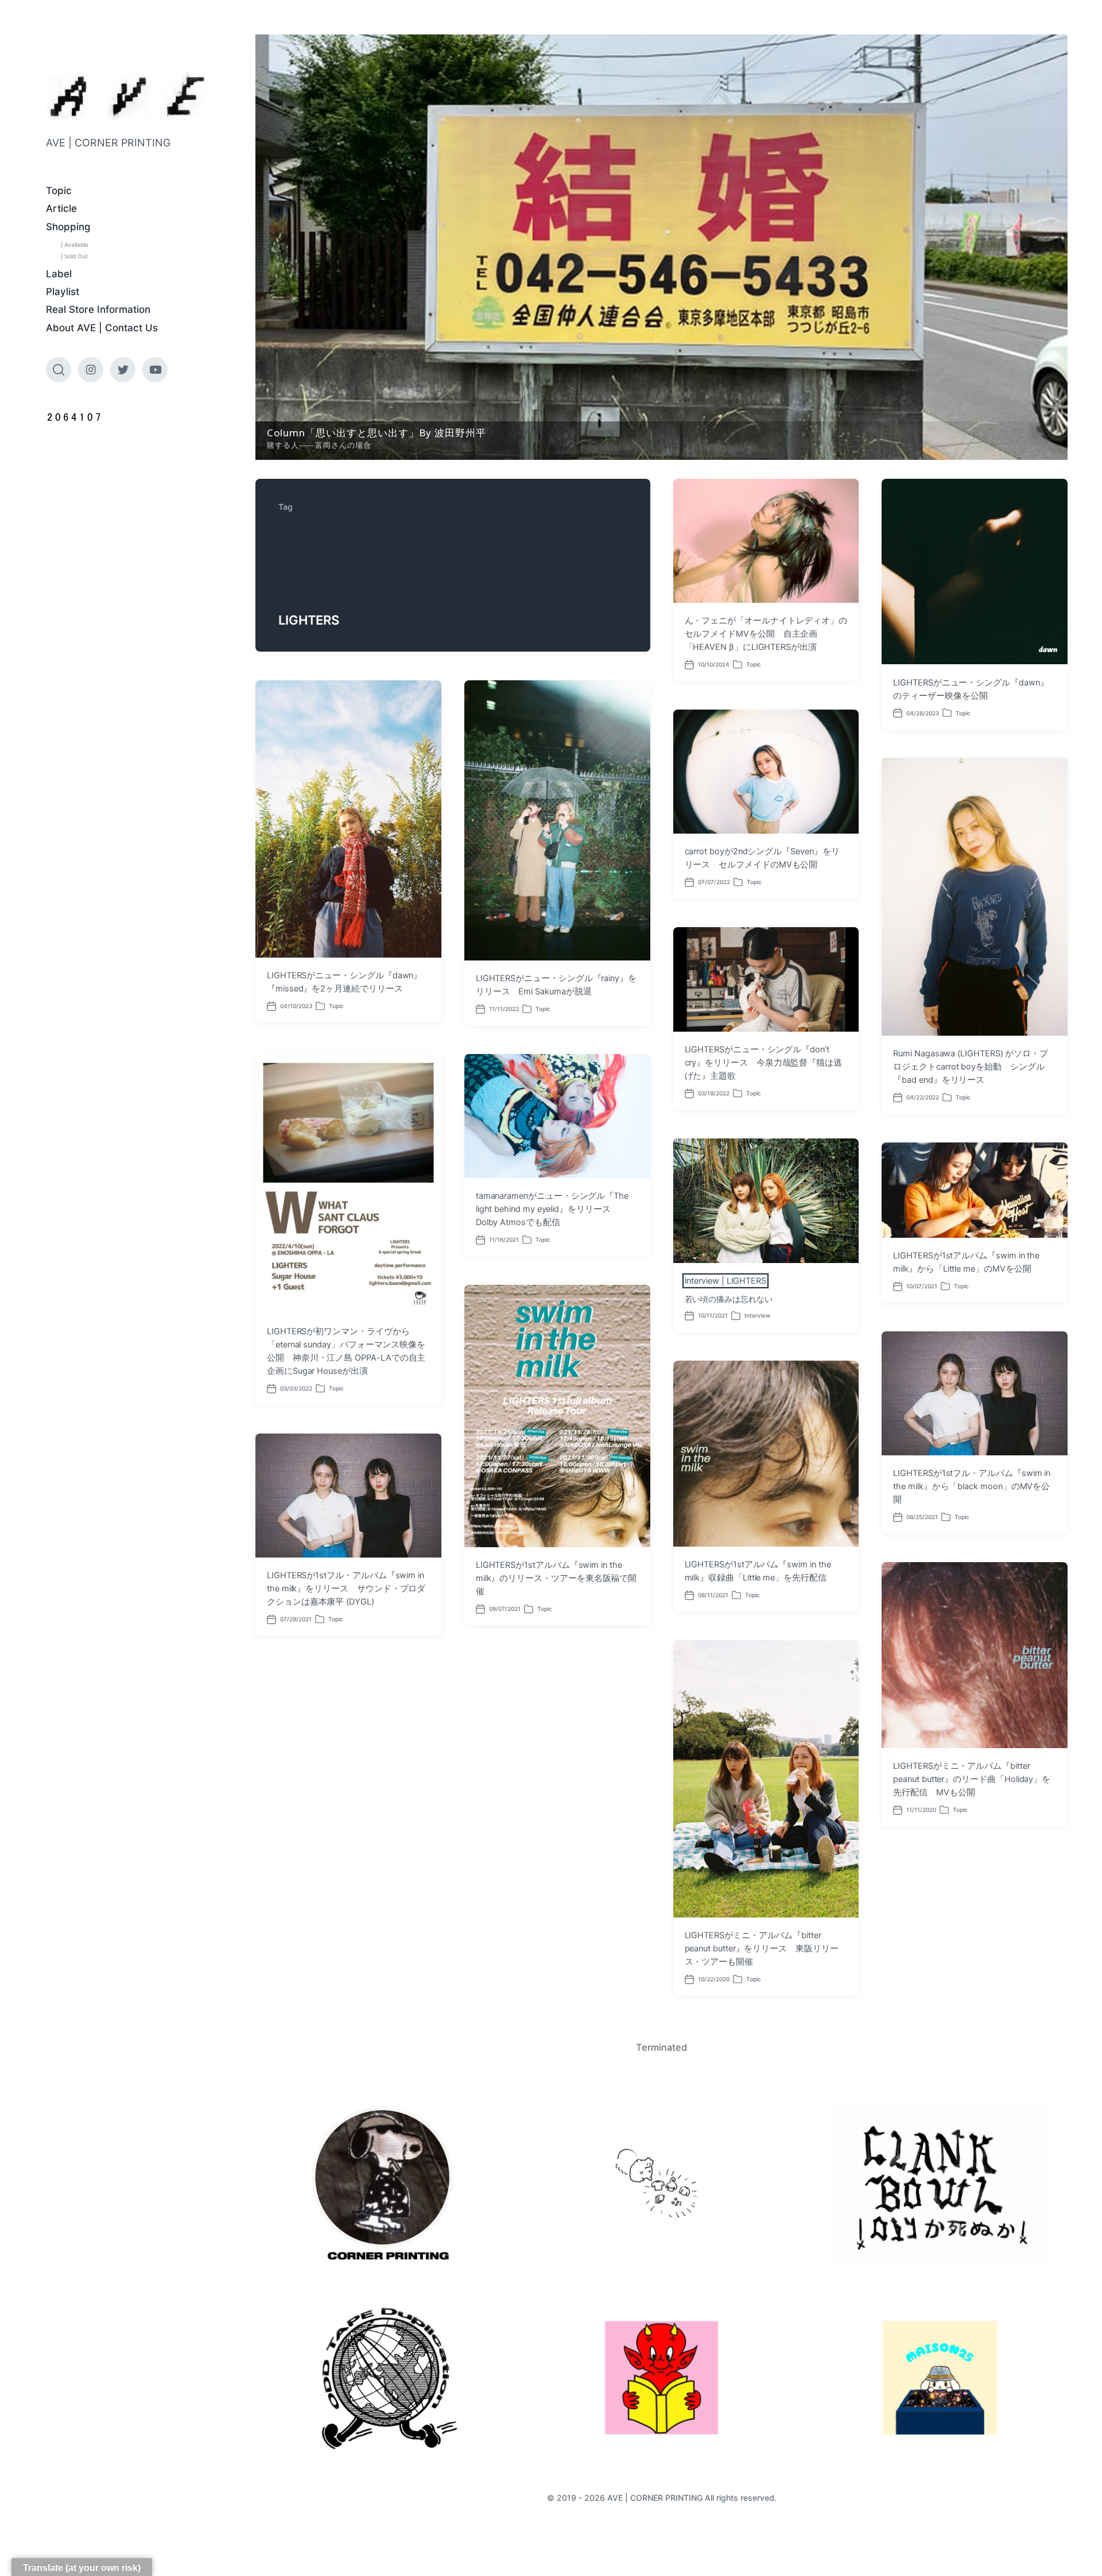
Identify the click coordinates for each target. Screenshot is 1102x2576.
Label (59, 274)
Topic (59, 191)
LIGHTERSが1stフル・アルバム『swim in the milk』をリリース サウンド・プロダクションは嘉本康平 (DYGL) (346, 1589)
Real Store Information (98, 309)
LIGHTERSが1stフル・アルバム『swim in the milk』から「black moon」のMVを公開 (972, 1486)
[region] (661, 247)
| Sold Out (74, 256)
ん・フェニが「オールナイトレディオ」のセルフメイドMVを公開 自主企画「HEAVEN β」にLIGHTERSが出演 (766, 634)
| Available (75, 245)
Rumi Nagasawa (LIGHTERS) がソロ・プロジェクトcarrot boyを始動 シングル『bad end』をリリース (971, 1067)
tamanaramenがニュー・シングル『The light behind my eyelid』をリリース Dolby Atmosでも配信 (552, 1209)
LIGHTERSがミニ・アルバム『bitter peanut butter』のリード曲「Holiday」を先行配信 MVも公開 (972, 1779)
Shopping (68, 227)
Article (61, 208)
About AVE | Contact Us (102, 328)
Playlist (63, 292)
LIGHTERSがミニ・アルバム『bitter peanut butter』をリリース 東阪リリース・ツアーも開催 (762, 1949)
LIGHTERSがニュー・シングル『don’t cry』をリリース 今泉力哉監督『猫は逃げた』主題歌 (764, 1063)
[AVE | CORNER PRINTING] (128, 96)
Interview (757, 1315)
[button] (661, 247)
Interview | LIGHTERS (726, 1281)
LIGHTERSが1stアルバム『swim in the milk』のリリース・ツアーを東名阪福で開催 (556, 1578)
